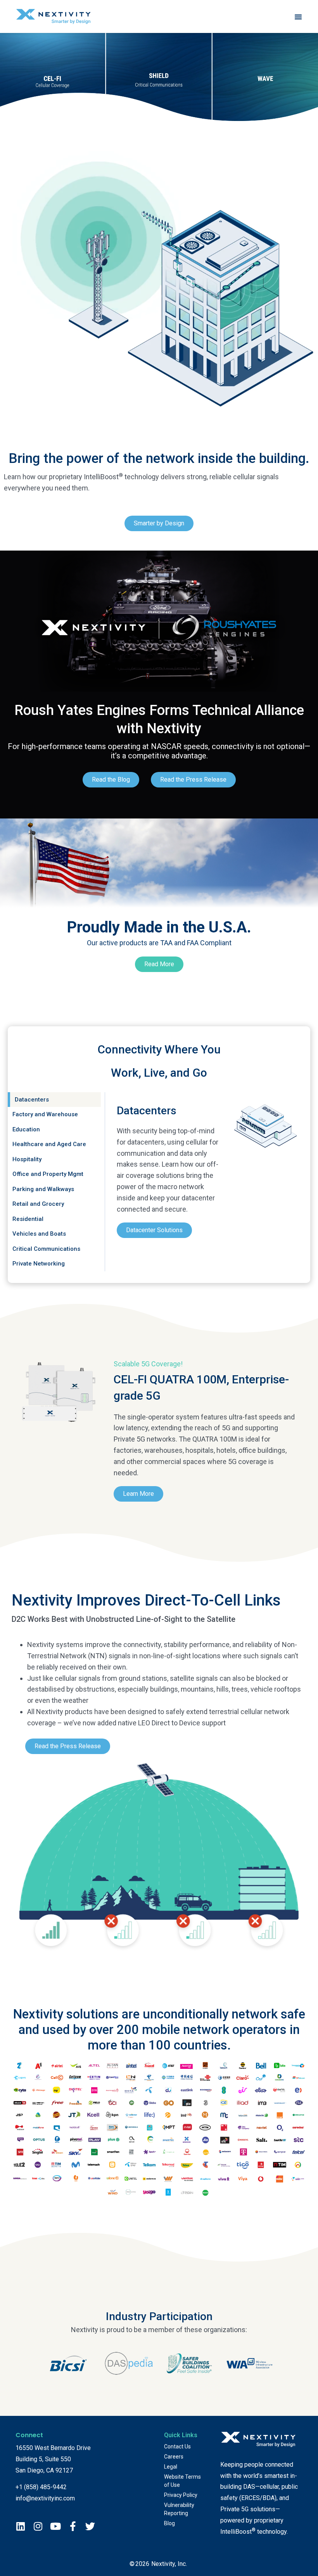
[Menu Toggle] (298, 17)
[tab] (54, 1100)
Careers (174, 2457)
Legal (171, 2467)
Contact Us (177, 2447)
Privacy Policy (181, 2495)
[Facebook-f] (73, 2526)
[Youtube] (55, 2526)
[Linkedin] (20, 2526)
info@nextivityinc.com (45, 2498)
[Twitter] (90, 2526)
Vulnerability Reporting (179, 2509)
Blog (169, 2523)
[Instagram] (38, 2526)
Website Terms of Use (182, 2481)
